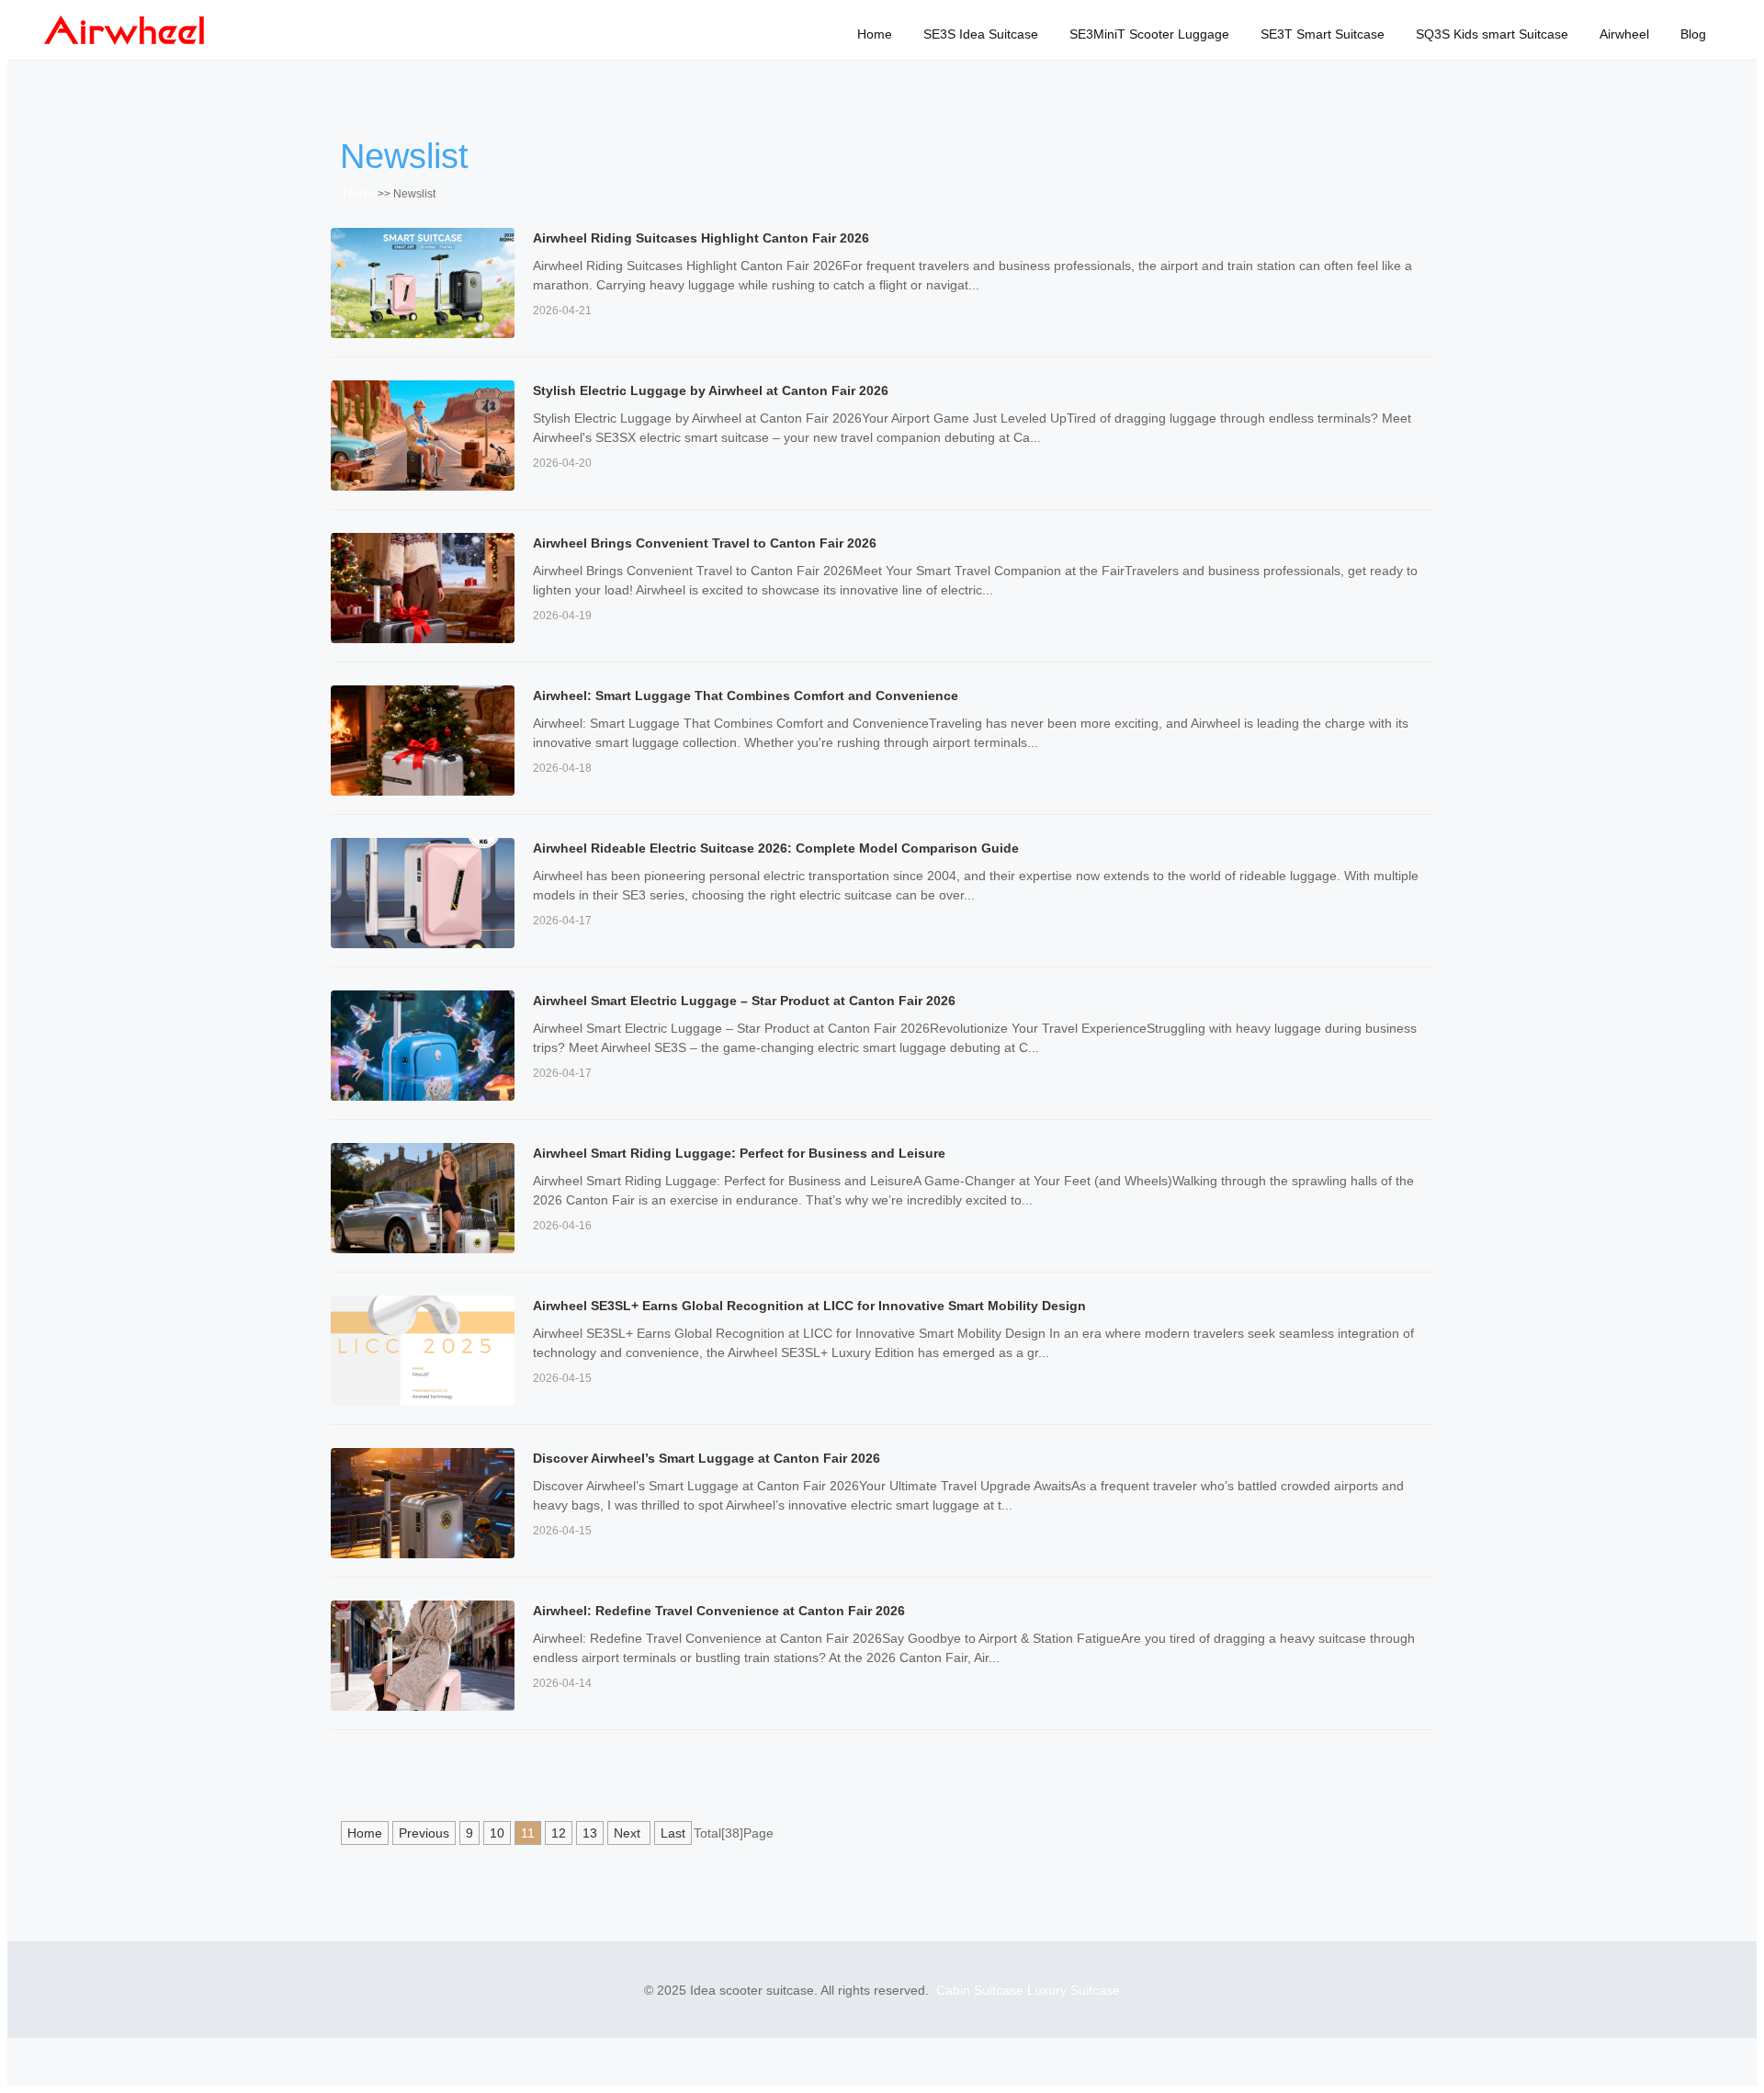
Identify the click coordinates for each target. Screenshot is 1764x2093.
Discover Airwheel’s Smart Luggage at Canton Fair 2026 (707, 1458)
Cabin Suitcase (980, 1990)
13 (590, 1833)
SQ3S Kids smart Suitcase (1492, 34)
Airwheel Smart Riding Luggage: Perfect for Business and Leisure (739, 1153)
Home (875, 34)
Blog (1693, 34)
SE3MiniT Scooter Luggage (1149, 34)
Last (673, 1833)
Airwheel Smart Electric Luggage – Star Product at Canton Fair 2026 (744, 1001)
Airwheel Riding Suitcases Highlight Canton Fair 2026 (701, 238)
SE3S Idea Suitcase (981, 34)
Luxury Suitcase (1074, 1990)
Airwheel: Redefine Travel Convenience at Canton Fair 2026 (719, 1611)
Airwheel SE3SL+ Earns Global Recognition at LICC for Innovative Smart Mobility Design (809, 1306)
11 (528, 1833)
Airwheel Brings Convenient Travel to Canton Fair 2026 (705, 543)
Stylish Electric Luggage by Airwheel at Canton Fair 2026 (711, 390)
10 (497, 1833)
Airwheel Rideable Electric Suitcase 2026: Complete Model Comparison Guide (776, 848)
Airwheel (1624, 34)
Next (629, 1833)
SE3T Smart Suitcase (1323, 34)
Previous (424, 1833)
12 (559, 1833)
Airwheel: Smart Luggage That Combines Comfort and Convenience (746, 696)
